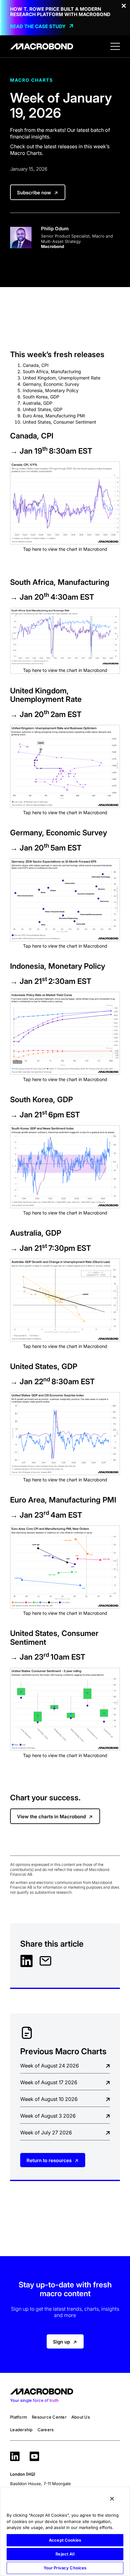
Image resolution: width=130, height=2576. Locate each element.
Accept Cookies (65, 2540)
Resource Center (49, 2417)
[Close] (112, 2499)
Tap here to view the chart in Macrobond (65, 549)
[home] (42, 46)
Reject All (65, 2554)
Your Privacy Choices (65, 2568)
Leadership (21, 2430)
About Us (81, 2417)
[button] (115, 46)
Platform (19, 2417)
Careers (46, 2430)
